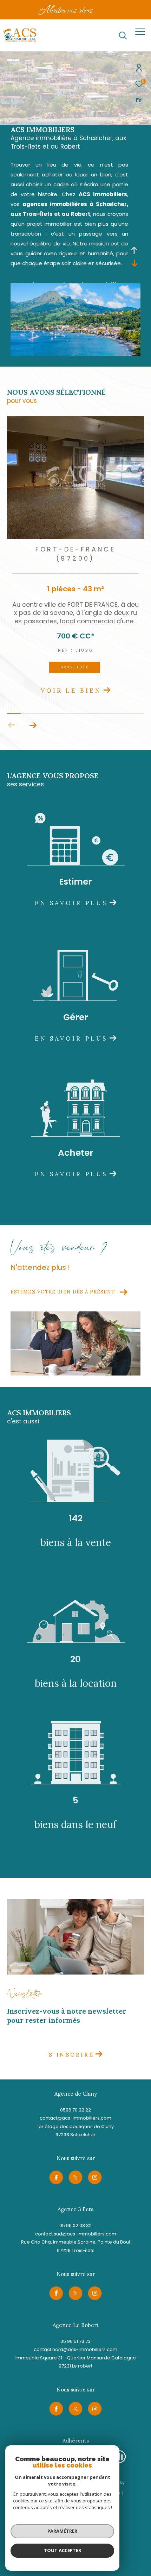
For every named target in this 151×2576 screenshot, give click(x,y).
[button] (33, 725)
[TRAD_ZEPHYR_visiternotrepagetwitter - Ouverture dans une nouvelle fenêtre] (75, 2177)
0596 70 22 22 (75, 2110)
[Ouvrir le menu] (140, 32)
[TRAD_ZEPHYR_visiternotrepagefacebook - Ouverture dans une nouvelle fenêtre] (56, 2177)
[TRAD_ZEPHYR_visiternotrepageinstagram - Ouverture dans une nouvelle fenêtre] (95, 2177)
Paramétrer (62, 2531)
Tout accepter (63, 2550)
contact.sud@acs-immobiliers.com (76, 2234)
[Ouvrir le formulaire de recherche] (123, 36)
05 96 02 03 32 (75, 2225)
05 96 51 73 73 (75, 2341)
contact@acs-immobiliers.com (75, 2118)
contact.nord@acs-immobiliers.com (75, 2349)
